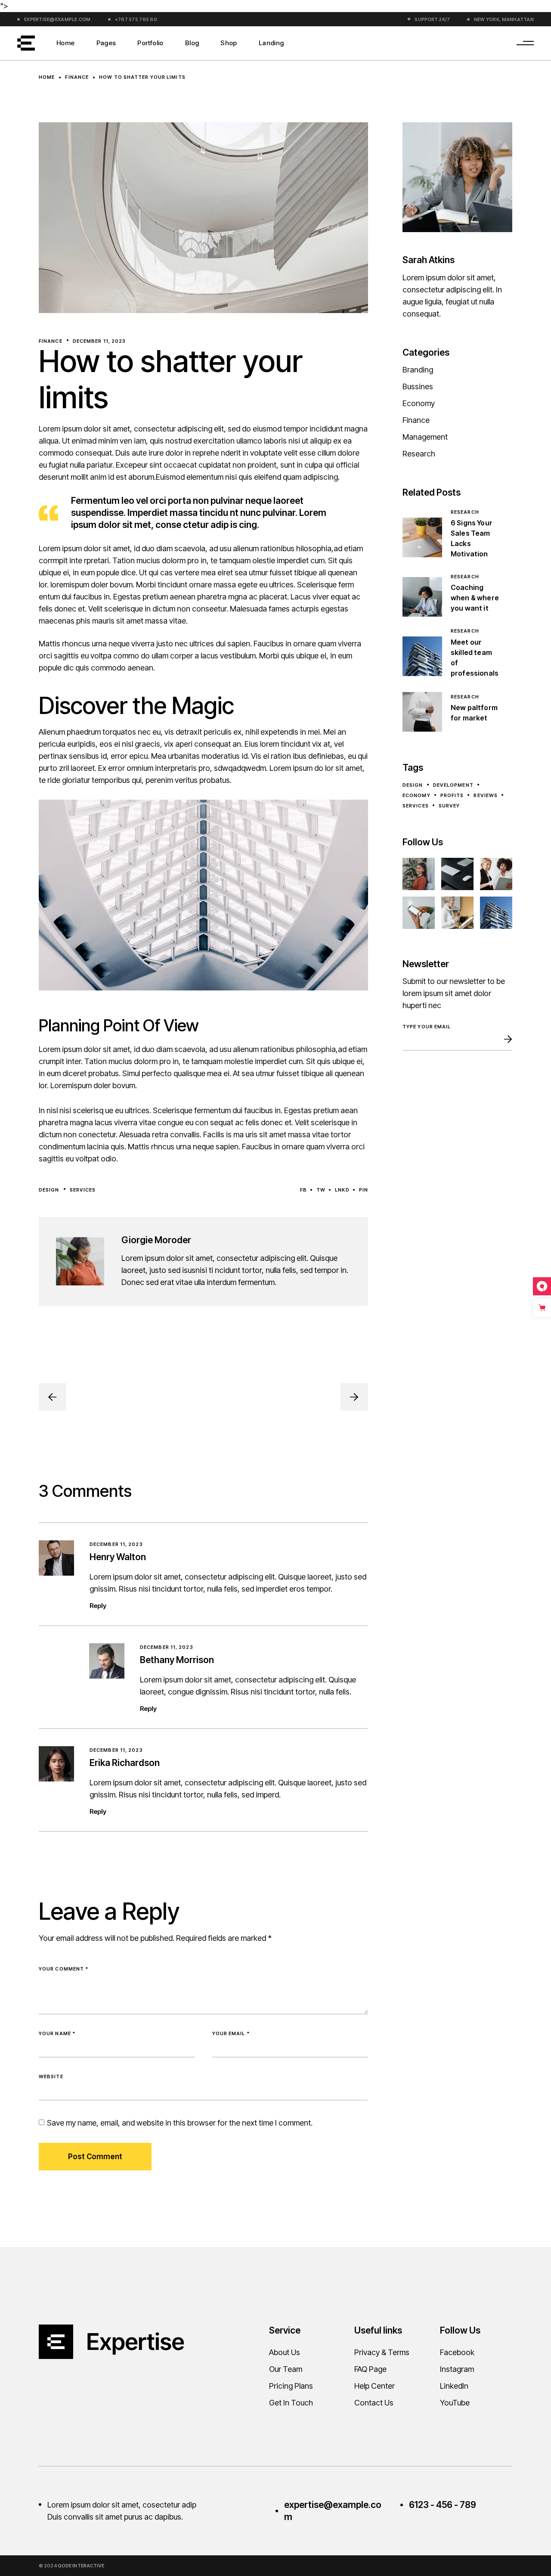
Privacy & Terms (382, 2352)
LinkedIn (454, 2386)
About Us (285, 2352)
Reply (98, 1606)
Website (51, 2076)
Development (453, 785)
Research (419, 454)
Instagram (457, 2369)
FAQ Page (370, 2369)
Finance (77, 77)
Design (49, 1190)
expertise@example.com (57, 19)
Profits (452, 795)
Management (425, 437)
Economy (419, 403)
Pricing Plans (291, 2386)
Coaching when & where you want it (475, 598)
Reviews (486, 795)
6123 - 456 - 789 (443, 2505)
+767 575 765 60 (136, 19)
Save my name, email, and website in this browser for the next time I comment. (180, 2123)
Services (83, 1190)
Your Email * (231, 2033)
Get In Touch (291, 2403)
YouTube (455, 2403)
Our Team (286, 2369)
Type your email (427, 1027)
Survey (449, 806)
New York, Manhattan (504, 19)
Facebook (457, 2352)
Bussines (418, 386)
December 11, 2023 (99, 341)
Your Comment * (63, 1969)
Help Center (375, 2386)
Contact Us (374, 2403)
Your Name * (57, 2033)
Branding (418, 370)
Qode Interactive (81, 2566)
